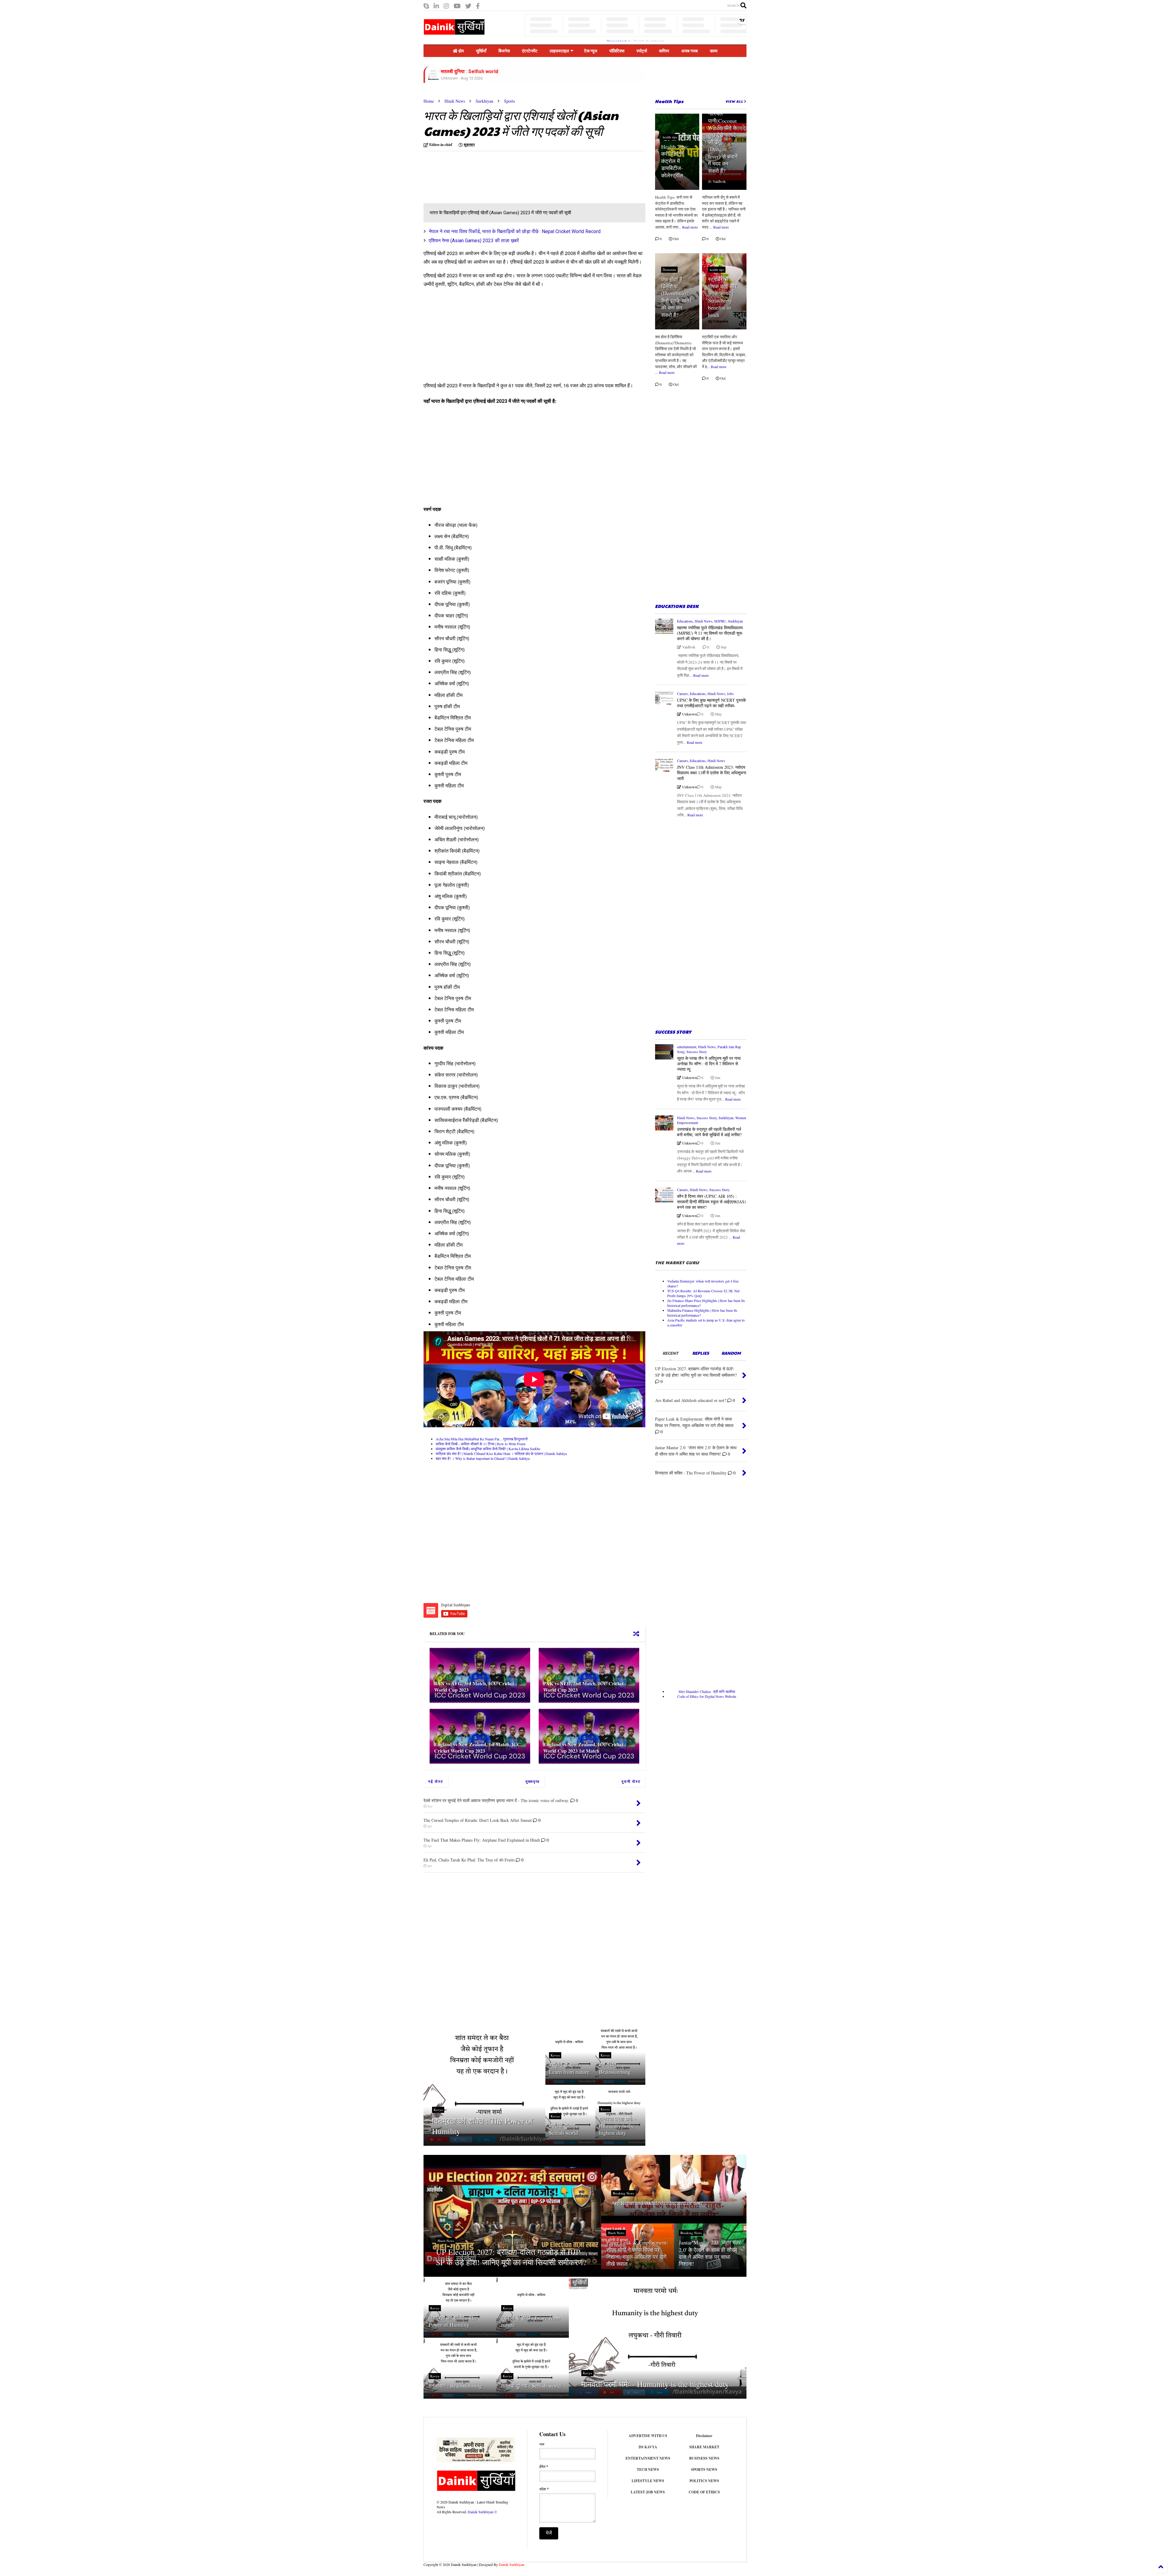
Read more (690, 227)
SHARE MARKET (704, 2447)
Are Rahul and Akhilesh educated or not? (657, 2203)
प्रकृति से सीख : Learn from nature (569, 2068)
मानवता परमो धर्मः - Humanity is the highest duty (618, 2126)
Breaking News (623, 2193)
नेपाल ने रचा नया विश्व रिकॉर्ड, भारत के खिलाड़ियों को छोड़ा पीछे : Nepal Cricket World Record (515, 231)
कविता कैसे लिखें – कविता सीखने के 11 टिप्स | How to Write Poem (480, 1444)
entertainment (687, 1047)
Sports (509, 101)
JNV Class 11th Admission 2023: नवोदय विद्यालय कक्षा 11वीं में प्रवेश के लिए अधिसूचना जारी (712, 773)
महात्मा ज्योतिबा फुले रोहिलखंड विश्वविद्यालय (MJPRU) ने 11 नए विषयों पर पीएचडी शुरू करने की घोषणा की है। (710, 633)
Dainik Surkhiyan (512, 2564)
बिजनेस (504, 51)
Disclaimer (704, 2436)
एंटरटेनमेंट (530, 51)
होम (461, 51)
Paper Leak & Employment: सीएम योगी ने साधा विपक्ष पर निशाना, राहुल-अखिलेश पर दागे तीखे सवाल (637, 2253)
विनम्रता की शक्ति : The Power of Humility (482, 2126)
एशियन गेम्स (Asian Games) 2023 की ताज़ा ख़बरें (474, 241)
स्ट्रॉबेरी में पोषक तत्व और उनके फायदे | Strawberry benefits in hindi (722, 297)
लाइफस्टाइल (559, 51)
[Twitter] (468, 6)
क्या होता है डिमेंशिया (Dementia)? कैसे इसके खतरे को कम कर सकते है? (676, 297)
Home (429, 101)
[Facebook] (478, 6)
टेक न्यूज (591, 51)
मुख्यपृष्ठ (533, 1781)
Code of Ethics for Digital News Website (707, 1696)
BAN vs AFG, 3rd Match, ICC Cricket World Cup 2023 (474, 1687)
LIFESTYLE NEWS (648, 2481)
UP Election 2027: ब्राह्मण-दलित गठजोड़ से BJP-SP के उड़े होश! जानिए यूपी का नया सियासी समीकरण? (511, 2257)
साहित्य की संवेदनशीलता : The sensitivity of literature (496, 71)
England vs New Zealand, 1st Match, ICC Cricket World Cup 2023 (477, 1747)
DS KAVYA (648, 2447)
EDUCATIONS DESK (677, 606)
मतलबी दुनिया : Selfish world (564, 2129)
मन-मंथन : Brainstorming (615, 2068)
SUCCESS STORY (673, 1032)
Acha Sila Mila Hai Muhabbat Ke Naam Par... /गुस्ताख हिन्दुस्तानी (482, 1439)
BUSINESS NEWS (704, 2458)
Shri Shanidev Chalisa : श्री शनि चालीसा (707, 1691)
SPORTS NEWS (704, 2470)
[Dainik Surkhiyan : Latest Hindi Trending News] (454, 32)
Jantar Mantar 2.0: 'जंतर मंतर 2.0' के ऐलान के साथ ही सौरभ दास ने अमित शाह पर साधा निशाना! (710, 2253)
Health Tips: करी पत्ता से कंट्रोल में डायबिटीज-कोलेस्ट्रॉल (675, 161)
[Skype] (426, 6)
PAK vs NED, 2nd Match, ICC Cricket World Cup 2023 (583, 1687)
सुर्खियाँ (481, 51)
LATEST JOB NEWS (648, 2492)
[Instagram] (446, 6)
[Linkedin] (436, 6)
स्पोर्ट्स (642, 51)
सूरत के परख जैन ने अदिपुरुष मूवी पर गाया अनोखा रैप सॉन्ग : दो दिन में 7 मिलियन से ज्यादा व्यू (709, 1064)
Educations (685, 621)
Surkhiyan (484, 101)
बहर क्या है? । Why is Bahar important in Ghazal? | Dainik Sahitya (483, 1458)
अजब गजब (690, 51)
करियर (664, 51)
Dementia (669, 270)
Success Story (697, 1052)
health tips (670, 137)
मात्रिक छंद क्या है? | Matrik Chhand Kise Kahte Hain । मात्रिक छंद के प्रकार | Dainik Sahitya (501, 1453)
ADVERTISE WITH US (648, 2436)
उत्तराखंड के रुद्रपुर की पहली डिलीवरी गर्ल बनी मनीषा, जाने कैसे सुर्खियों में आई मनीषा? (709, 1132)
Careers (682, 694)
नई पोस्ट (436, 1781)
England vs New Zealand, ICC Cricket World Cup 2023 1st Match (583, 1747)
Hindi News (455, 101)
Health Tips (669, 101)
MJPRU (720, 621)
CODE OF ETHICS (704, 2492)
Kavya (438, 2110)
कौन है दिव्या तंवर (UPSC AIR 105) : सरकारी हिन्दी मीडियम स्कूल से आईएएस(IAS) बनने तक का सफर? (711, 1202)
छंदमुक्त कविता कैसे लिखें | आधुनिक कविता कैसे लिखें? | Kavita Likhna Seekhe (488, 1449)
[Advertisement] (475, 178)
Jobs (730, 694)
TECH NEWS (648, 2470)
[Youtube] (457, 6)
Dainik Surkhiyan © (482, 2512)
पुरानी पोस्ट (631, 1781)
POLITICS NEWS (704, 2481)
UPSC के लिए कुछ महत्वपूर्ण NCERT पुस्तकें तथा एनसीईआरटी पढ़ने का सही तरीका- (711, 703)
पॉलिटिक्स (617, 51)
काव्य (714, 51)
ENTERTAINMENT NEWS (648, 2458)
